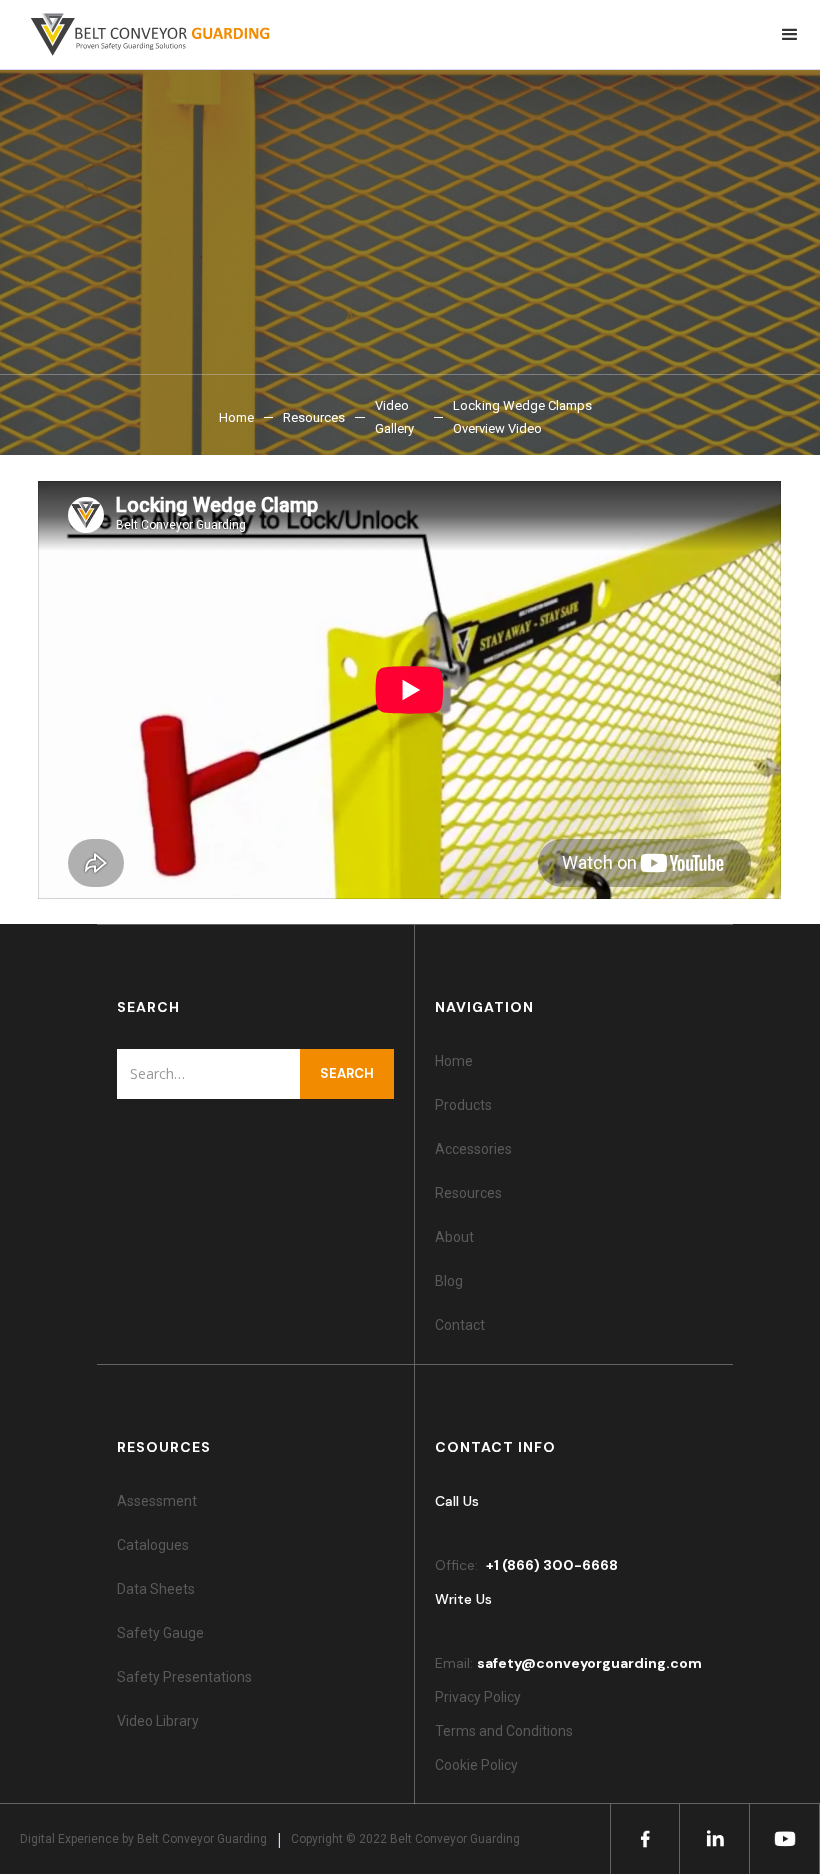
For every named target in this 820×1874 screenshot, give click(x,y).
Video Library (158, 1721)
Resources (314, 417)
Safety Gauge (160, 1633)
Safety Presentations (184, 1677)
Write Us (463, 1599)
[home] (140, 34)
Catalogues (153, 1545)
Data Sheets (156, 1589)
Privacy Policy (478, 1697)
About (454, 1237)
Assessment (157, 1501)
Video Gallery (394, 417)
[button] (790, 34)
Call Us (457, 1501)
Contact (460, 1325)
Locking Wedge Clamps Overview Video (522, 417)
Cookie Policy (479, 1765)
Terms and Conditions (504, 1731)
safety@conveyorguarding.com (589, 1663)
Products (463, 1105)
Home (236, 417)
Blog (449, 1281)
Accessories (473, 1149)
